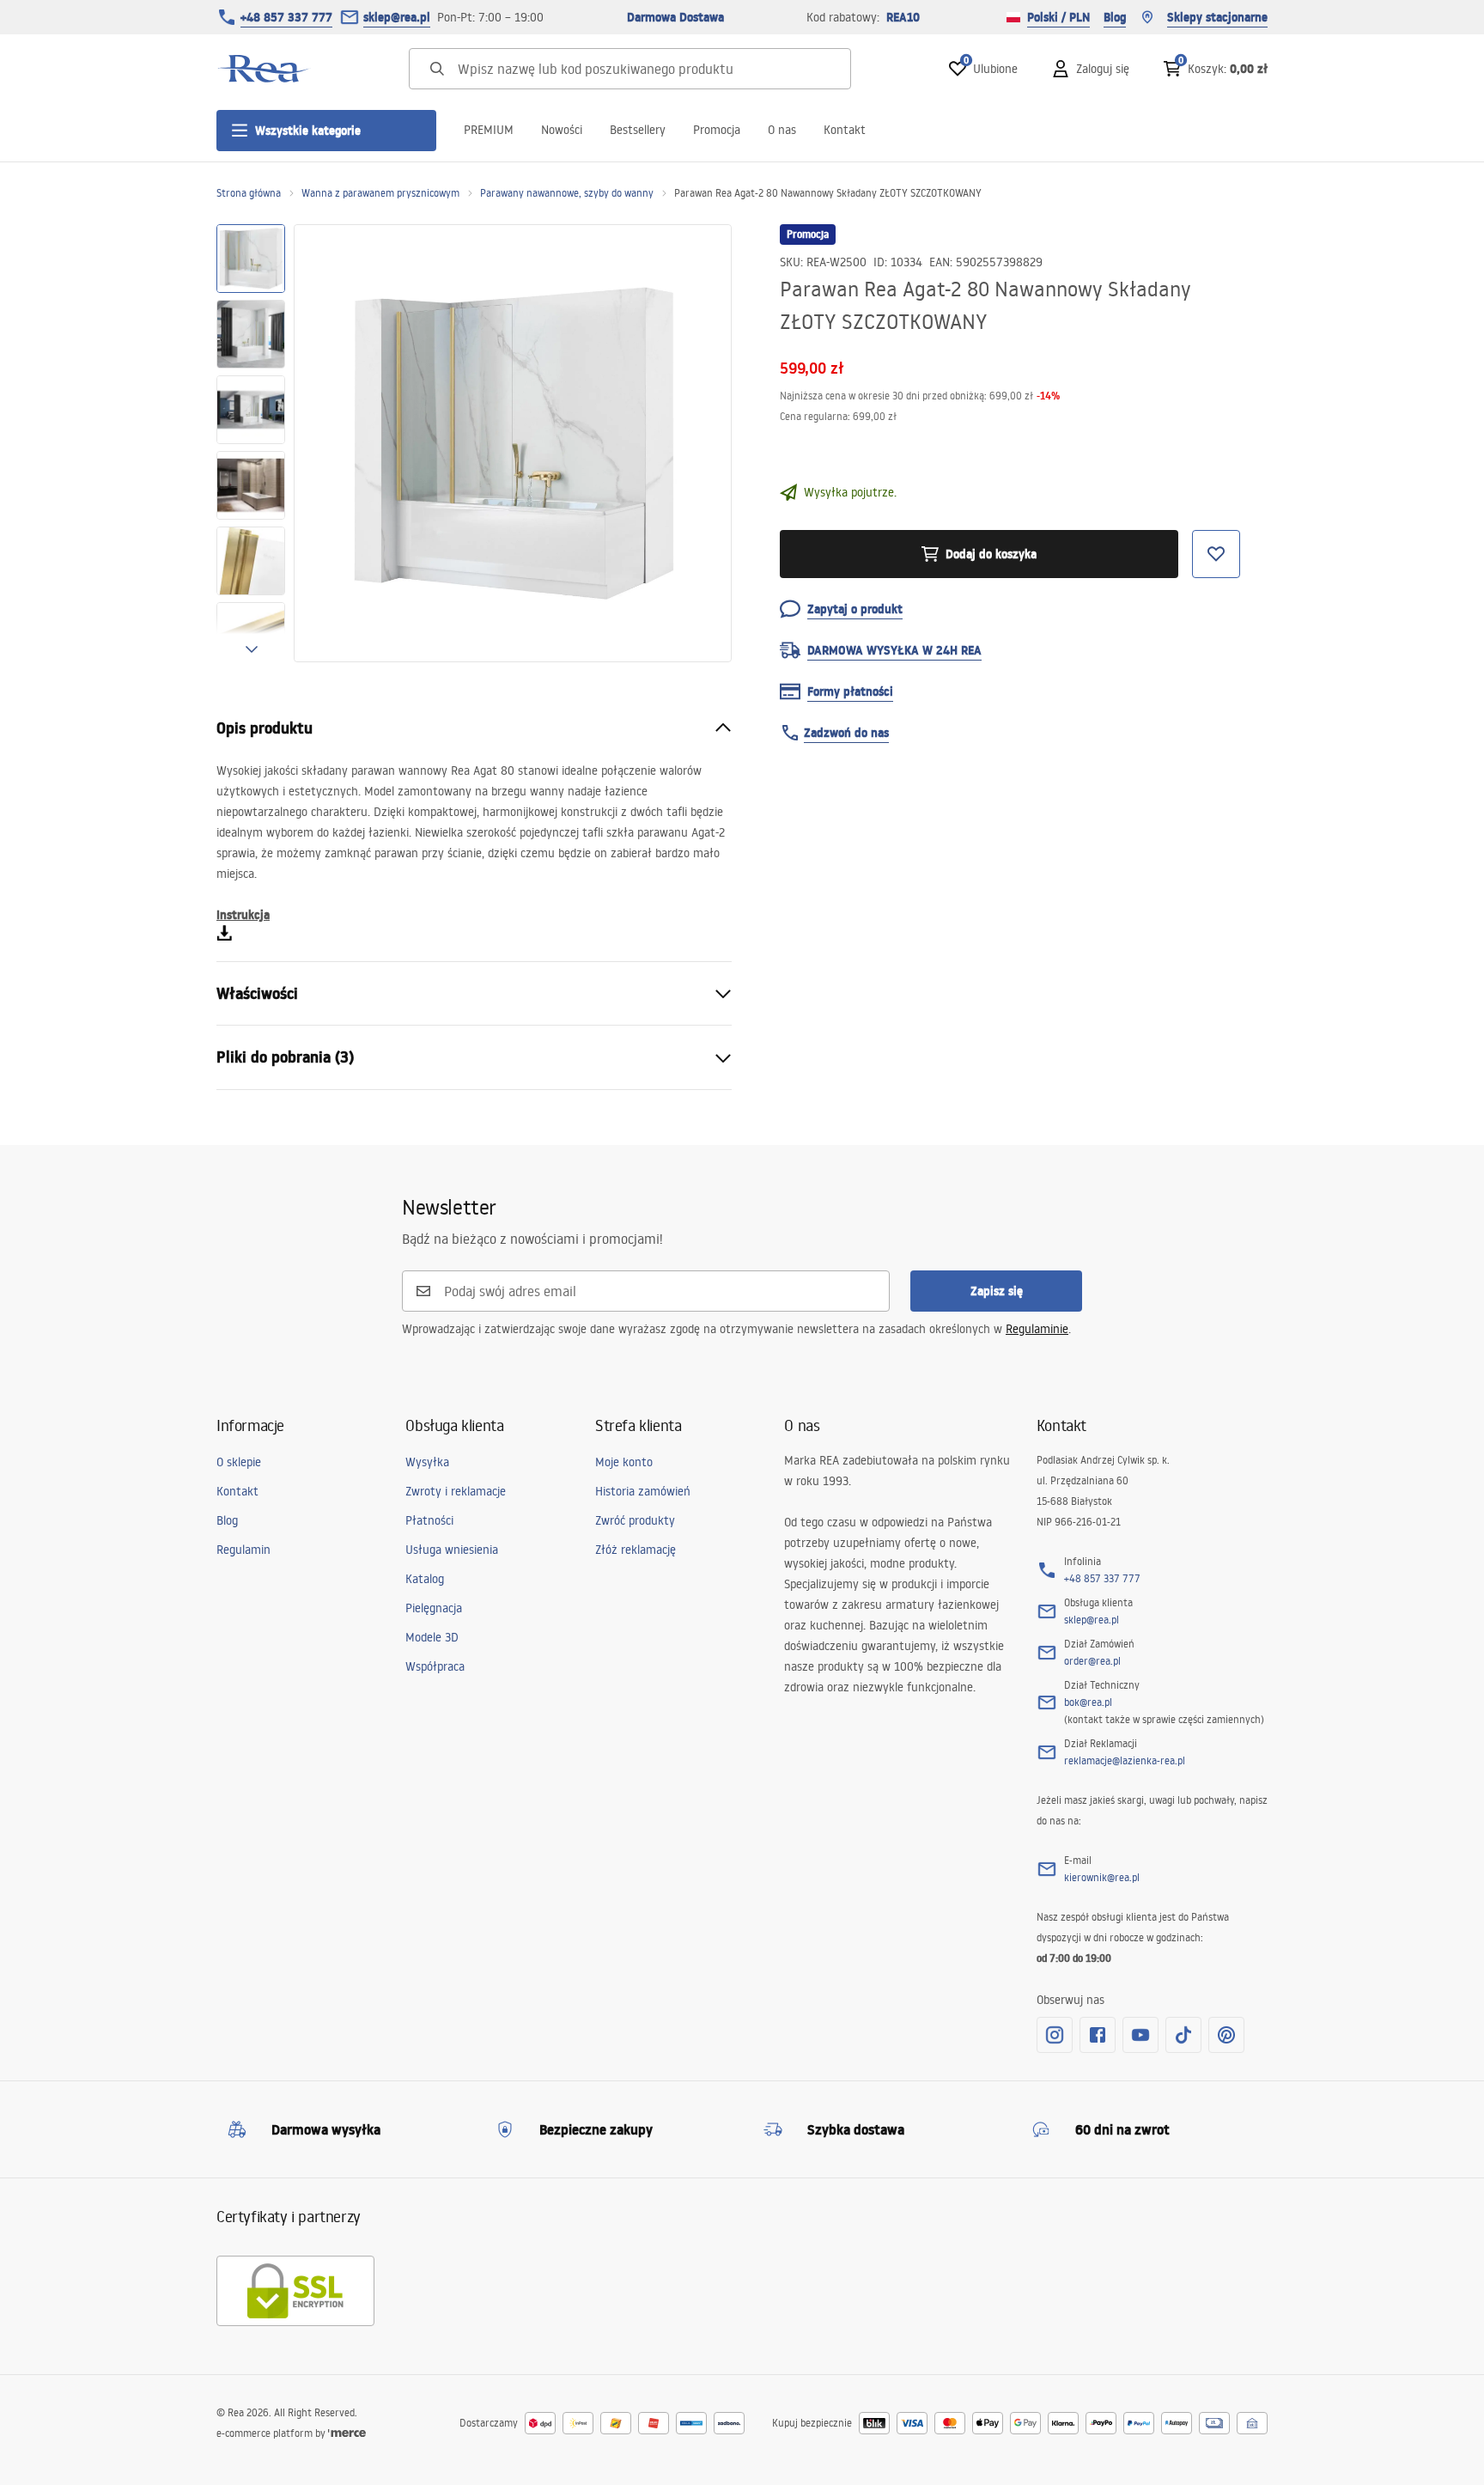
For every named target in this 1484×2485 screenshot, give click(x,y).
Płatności (429, 1520)
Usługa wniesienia (452, 1550)
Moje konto (624, 1462)
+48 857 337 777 (286, 17)
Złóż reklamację (636, 1550)
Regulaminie (1037, 1329)
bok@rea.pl (1088, 1702)
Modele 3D (432, 1637)
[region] (251, 443)
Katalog (425, 1579)
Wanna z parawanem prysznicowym (380, 193)
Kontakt (845, 130)
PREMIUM (489, 130)
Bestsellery (638, 130)
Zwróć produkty (635, 1520)
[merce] (347, 2433)
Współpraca (435, 1666)
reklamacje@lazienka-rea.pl (1125, 1760)
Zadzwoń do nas (846, 733)
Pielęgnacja (434, 1608)
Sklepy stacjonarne (1217, 17)
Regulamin (243, 1550)
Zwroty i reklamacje (456, 1491)
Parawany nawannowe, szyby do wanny (567, 193)
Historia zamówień (643, 1491)
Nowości (562, 130)
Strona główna (249, 193)
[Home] (264, 69)
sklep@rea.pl (397, 17)
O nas (782, 130)
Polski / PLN (1058, 17)
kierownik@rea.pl (1102, 1877)
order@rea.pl (1092, 1661)
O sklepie (239, 1462)
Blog (1115, 17)
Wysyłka (427, 1462)
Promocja (717, 130)
